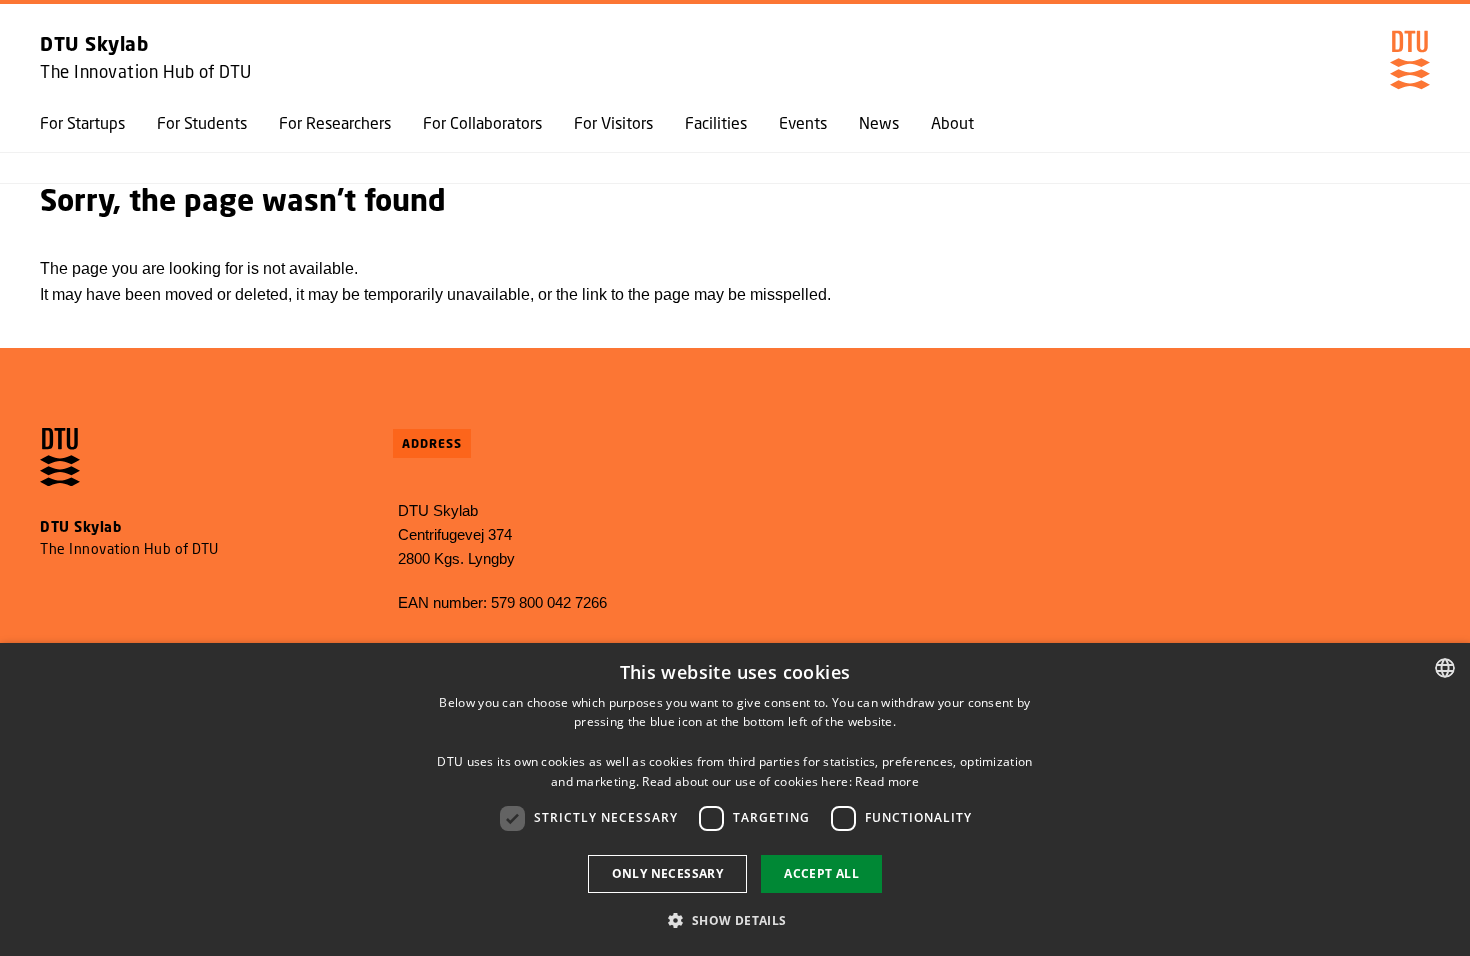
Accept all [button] (821, 873)
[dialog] (735, 799)
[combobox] (1445, 668)
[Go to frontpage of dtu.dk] (1410, 60)
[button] (734, 920)
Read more (887, 781)
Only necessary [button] (668, 873)
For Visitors (613, 123)
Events (803, 123)
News (879, 123)
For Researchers (335, 123)
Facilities (716, 123)
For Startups (82, 123)
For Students (202, 123)
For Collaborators (482, 123)
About (952, 123)
